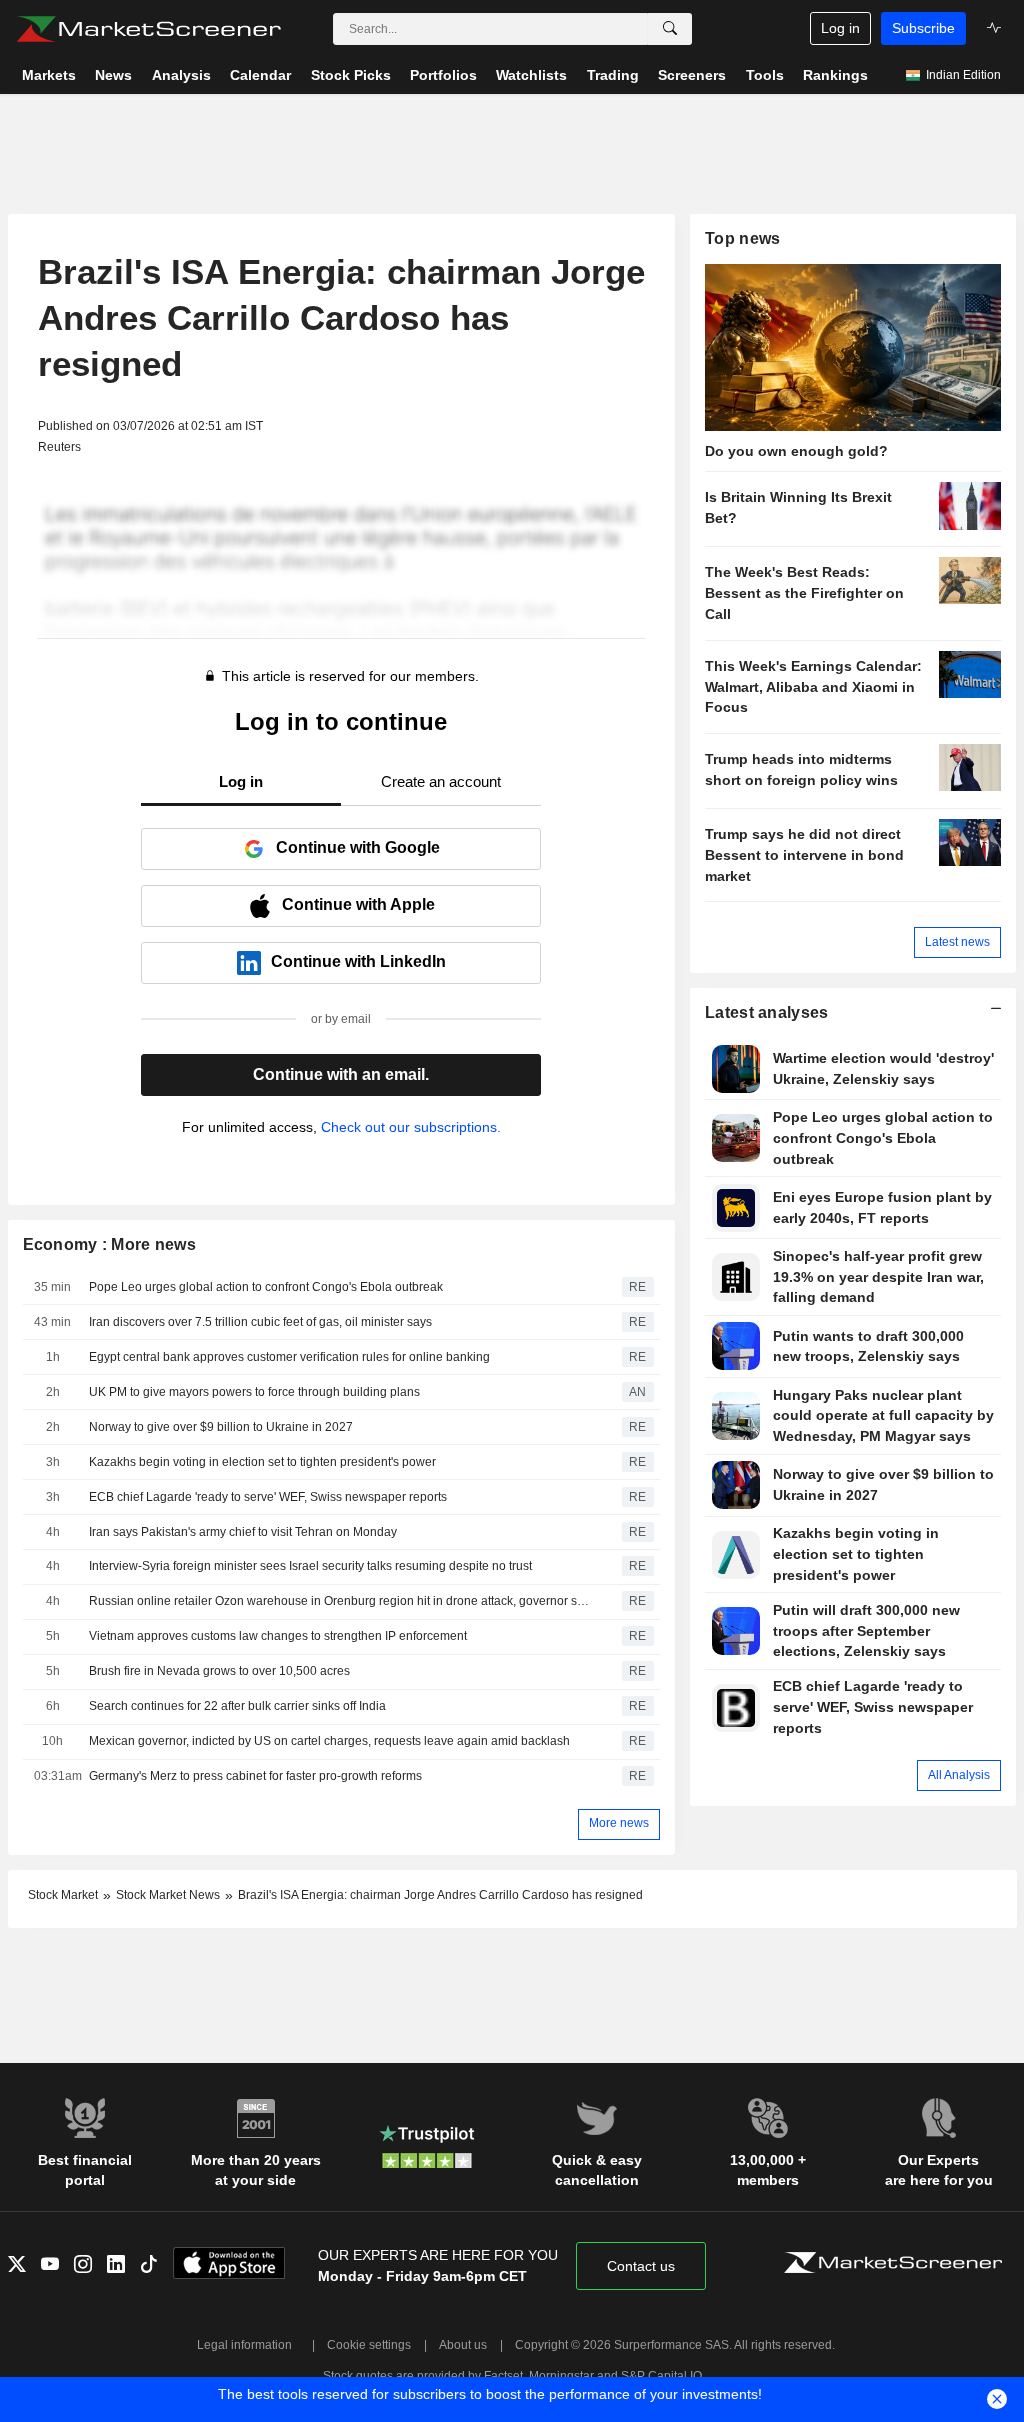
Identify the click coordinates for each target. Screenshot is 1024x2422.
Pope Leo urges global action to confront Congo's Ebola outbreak (266, 1287)
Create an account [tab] (441, 781)
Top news (742, 238)
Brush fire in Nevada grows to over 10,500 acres (219, 1671)
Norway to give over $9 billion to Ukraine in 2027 (221, 1427)
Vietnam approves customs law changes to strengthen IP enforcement (278, 1636)
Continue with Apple (358, 904)
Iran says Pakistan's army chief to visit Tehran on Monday (243, 1532)
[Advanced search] (670, 29)
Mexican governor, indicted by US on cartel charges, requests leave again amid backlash (329, 1741)
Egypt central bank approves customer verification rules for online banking (289, 1357)
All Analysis (959, 1775)
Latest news (957, 942)
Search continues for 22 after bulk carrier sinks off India (237, 1706)
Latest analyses (766, 1012)
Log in (840, 28)
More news (619, 1823)
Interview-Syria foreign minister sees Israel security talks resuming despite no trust (310, 1566)
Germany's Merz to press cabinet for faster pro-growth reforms (255, 1776)
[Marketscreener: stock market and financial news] (148, 29)
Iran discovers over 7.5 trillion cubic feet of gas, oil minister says (260, 1322)
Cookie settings (369, 2345)
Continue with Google (358, 847)
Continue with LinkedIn (358, 961)
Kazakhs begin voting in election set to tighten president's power (262, 1462)
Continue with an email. (341, 1074)
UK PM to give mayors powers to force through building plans (254, 1392)
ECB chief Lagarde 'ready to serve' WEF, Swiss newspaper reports (268, 1497)
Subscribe (923, 28)
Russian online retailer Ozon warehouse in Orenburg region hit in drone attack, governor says (341, 1601)
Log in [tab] (241, 781)
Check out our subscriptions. (411, 1127)
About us (463, 2345)
